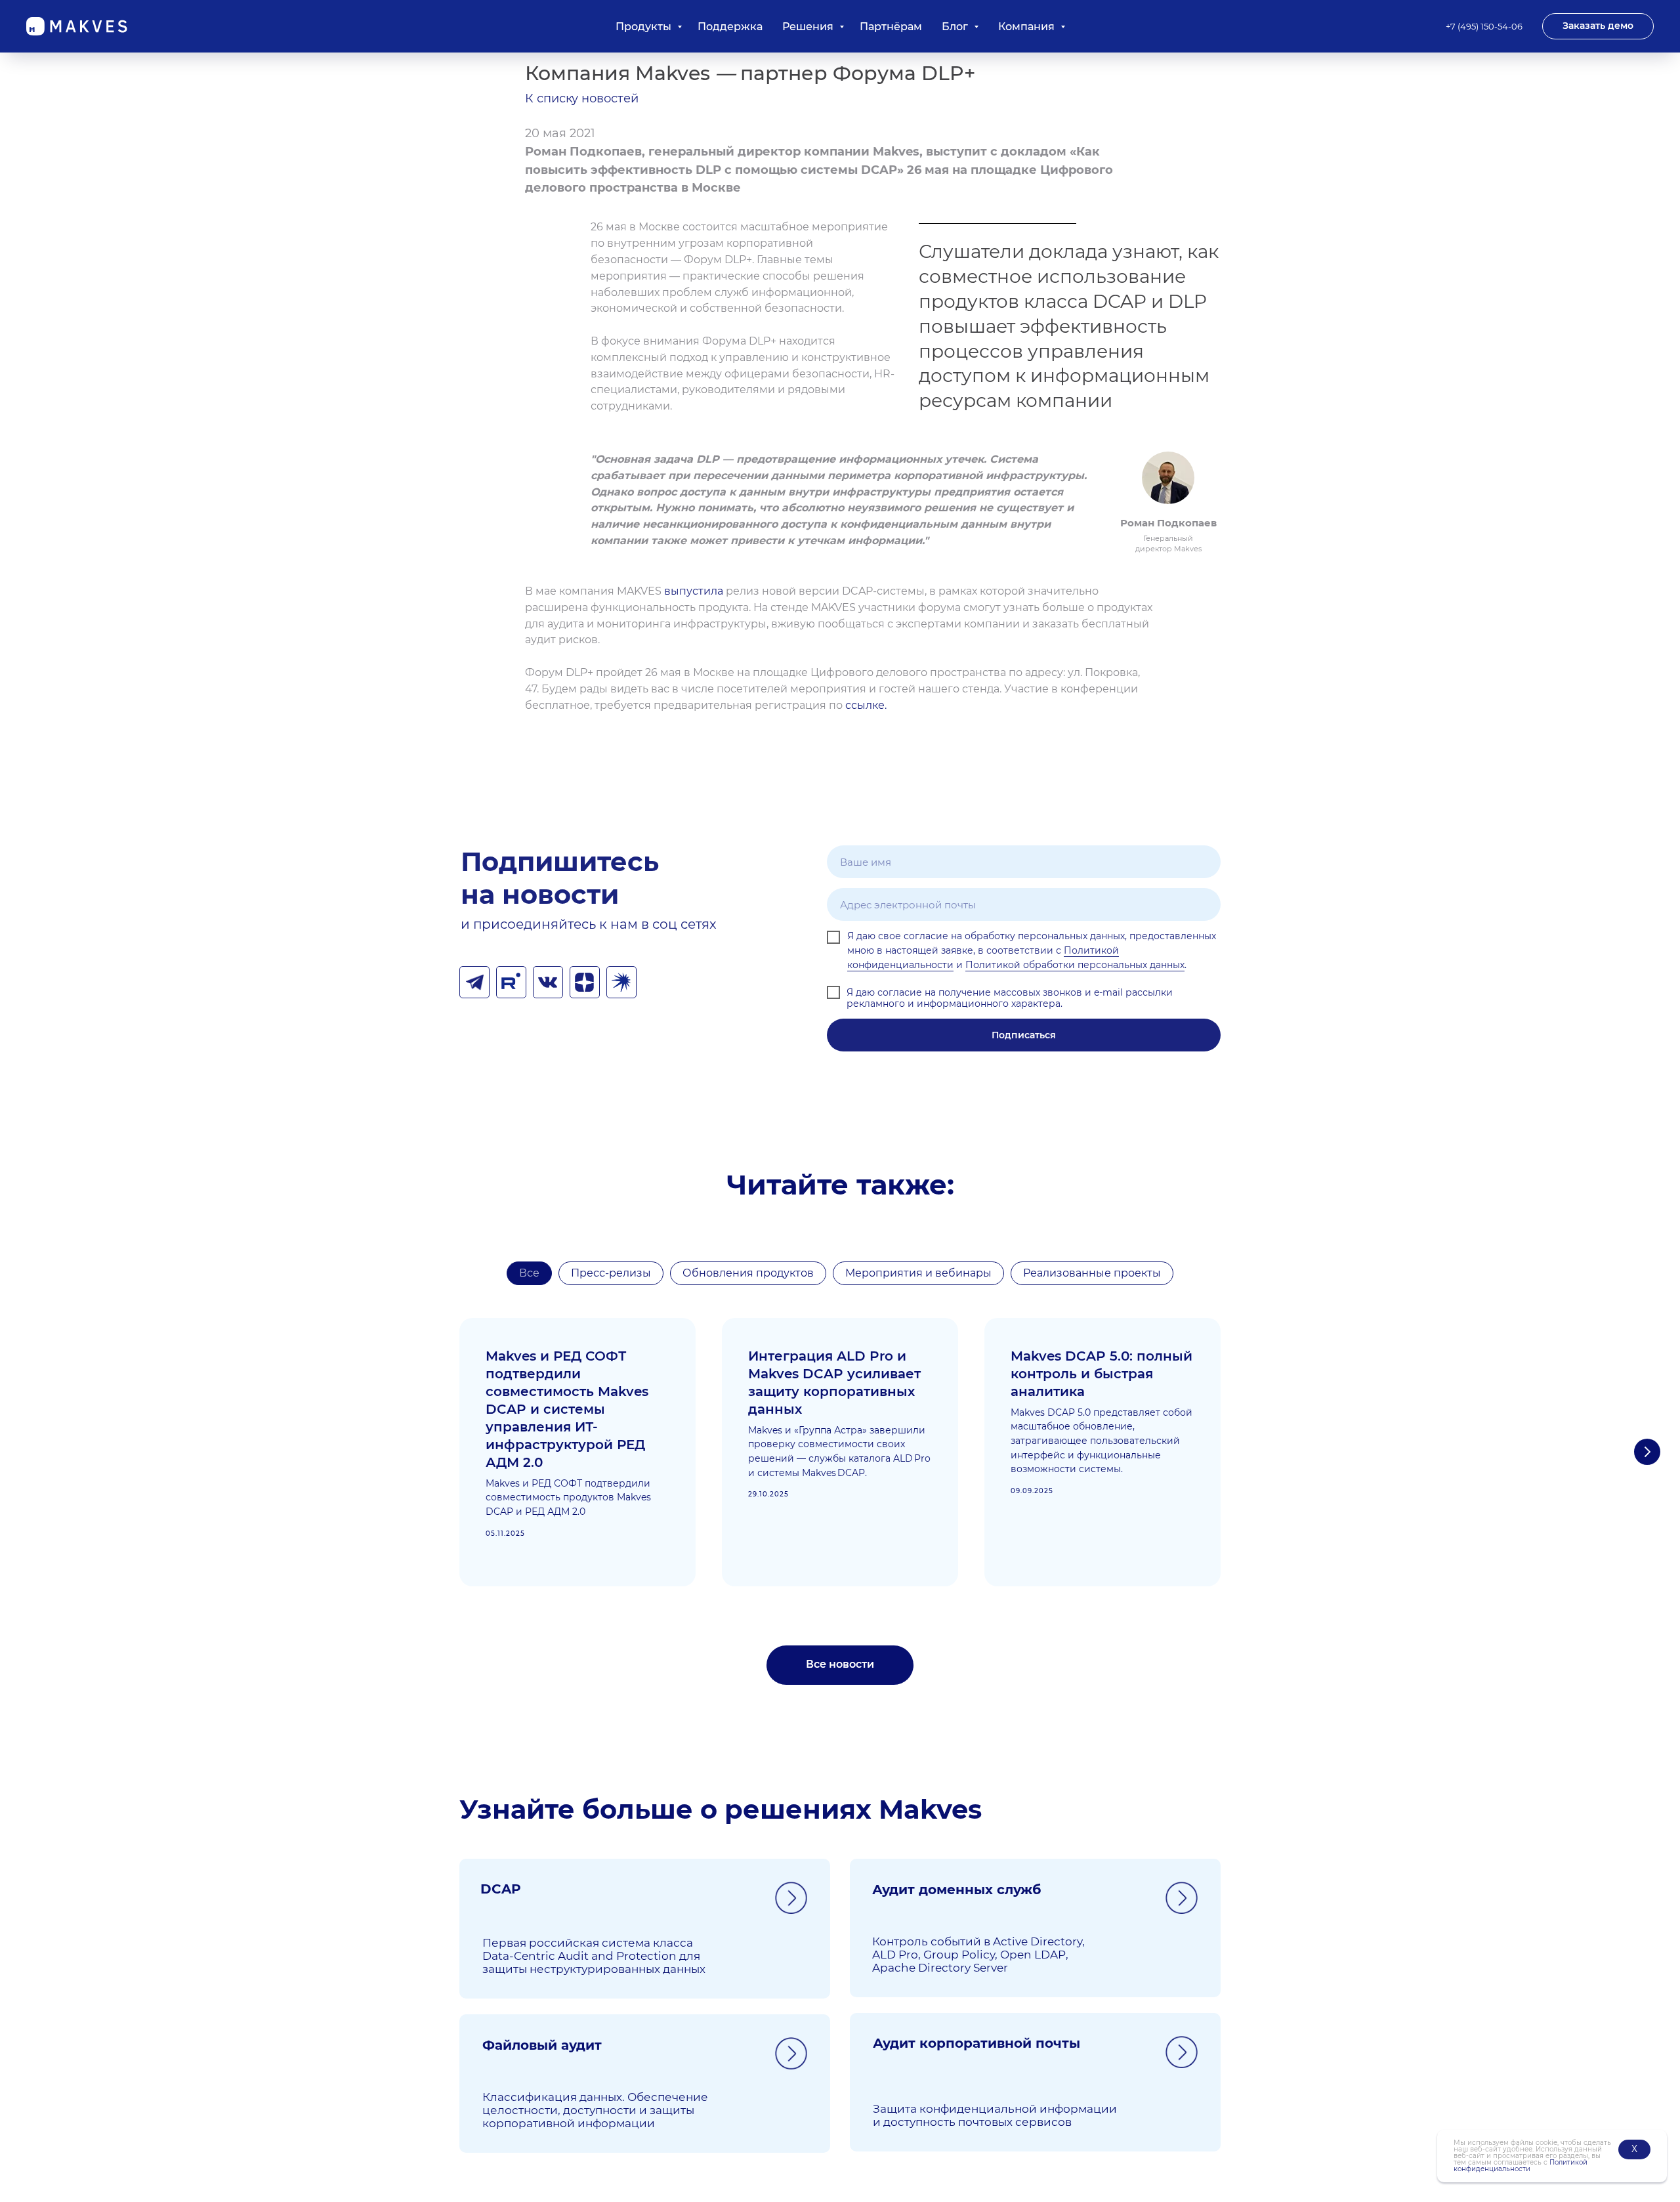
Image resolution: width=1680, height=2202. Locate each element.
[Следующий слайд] (1647, 1452)
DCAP (501, 1889)
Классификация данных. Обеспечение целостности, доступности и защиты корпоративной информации (595, 2110)
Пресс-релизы (611, 1273)
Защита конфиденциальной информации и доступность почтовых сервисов (995, 2115)
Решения (809, 27)
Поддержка (730, 27)
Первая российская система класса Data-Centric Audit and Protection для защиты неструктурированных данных (594, 1956)
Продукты (645, 27)
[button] (1598, 26)
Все (529, 1273)
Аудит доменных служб (956, 1890)
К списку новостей (582, 98)
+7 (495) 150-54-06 (1484, 26)
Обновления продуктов (748, 1273)
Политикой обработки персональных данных (1075, 965)
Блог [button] (956, 27)
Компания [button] (1028, 27)
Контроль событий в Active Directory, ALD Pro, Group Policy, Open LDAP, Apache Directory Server (978, 1955)
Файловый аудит (542, 2045)
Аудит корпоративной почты (976, 2043)
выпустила (694, 591)
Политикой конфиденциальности (1521, 2166)
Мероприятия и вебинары (918, 1273)
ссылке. (866, 705)
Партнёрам (891, 27)
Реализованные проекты (1092, 1273)
